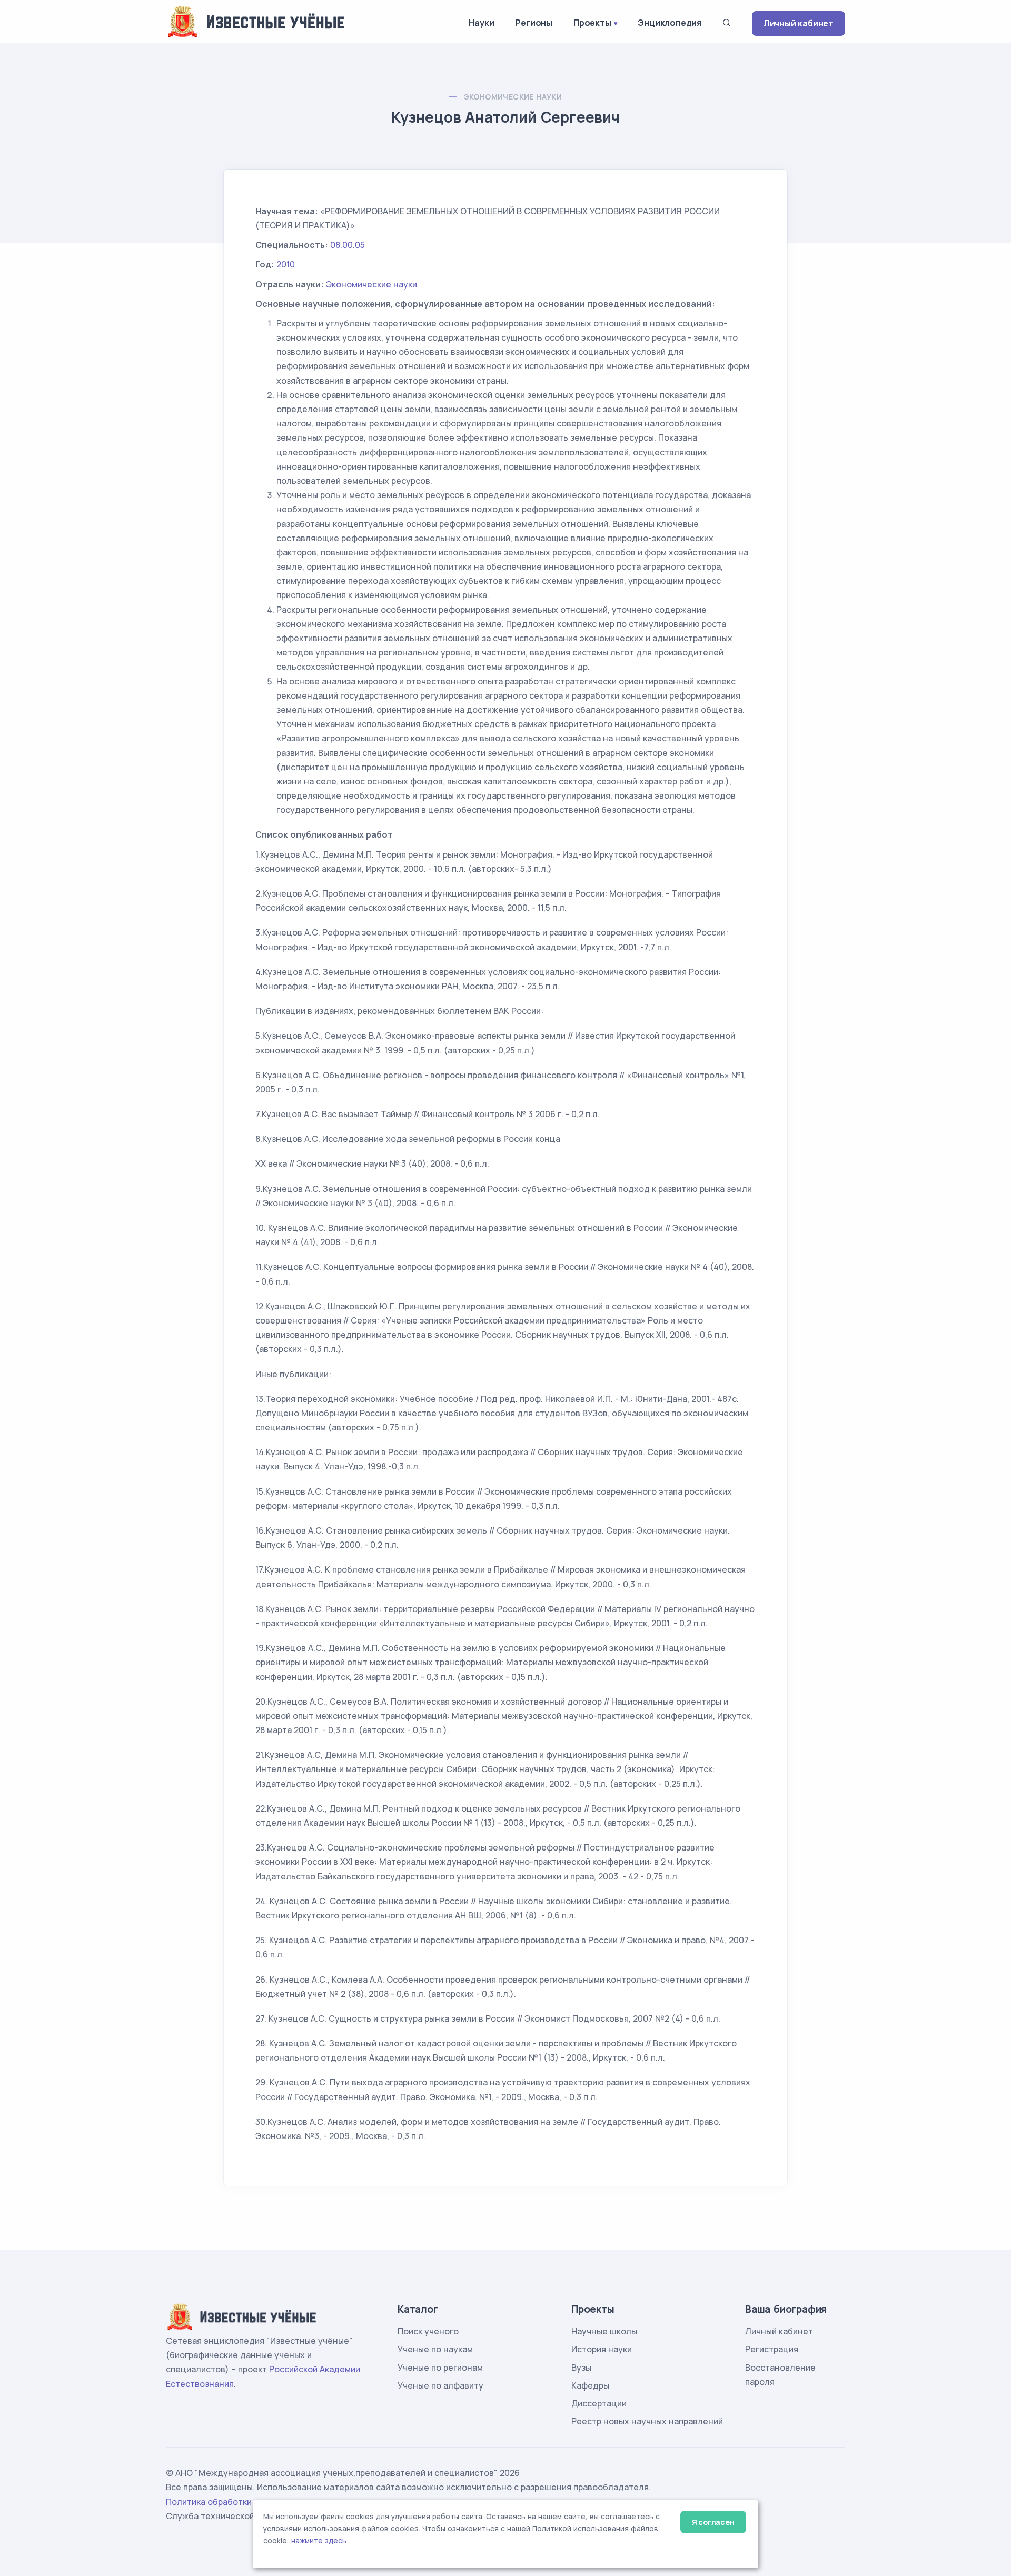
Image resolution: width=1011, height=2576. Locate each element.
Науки (481, 23)
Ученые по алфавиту (440, 2385)
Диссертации (599, 2403)
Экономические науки (513, 97)
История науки (602, 2349)
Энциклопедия (670, 23)
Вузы (581, 2368)
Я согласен (713, 2522)
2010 (286, 264)
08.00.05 (348, 245)
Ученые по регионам (440, 2368)
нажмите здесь (319, 2541)
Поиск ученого (428, 2331)
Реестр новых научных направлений (647, 2421)
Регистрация (772, 2349)
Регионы (534, 23)
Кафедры (590, 2385)
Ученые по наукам (435, 2349)
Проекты (592, 23)
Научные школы (604, 2331)
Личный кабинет (799, 23)
